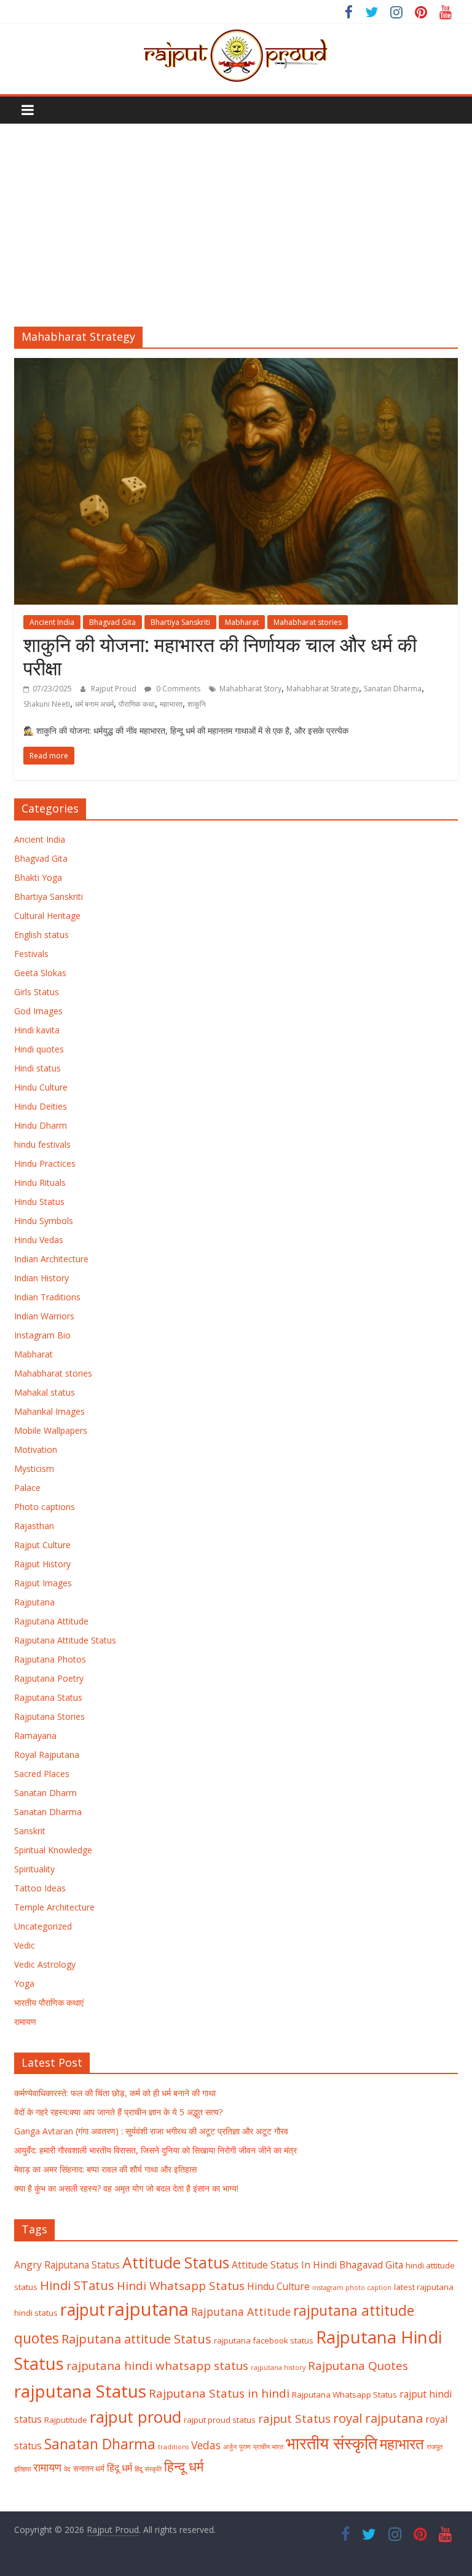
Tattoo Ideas (40, 1888)
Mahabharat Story (250, 689)
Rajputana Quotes (358, 2366)
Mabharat (242, 622)
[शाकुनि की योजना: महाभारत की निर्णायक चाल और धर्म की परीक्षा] (236, 365)
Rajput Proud (115, 689)
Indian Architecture (51, 1259)
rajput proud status (220, 2420)
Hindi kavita (37, 1030)
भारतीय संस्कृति (332, 2443)
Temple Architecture (54, 1907)
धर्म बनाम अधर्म (94, 704)
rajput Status (294, 2419)
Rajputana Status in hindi (219, 2393)
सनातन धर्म (89, 2468)
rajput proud (136, 2417)
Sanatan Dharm (45, 1793)
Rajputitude (66, 2420)
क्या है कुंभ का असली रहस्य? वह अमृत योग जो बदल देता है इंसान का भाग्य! (126, 2188)
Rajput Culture (42, 1545)
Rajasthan (34, 1526)
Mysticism (34, 1469)
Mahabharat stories (308, 622)
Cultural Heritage (47, 916)
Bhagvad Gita (112, 622)
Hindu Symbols (44, 1221)
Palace (27, 1488)
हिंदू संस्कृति (148, 2469)
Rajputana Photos (50, 1659)
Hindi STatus (77, 2285)
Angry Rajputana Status (67, 2265)
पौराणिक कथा (137, 704)
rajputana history (278, 2367)
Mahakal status (45, 1392)
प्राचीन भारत (268, 2447)
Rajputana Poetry (49, 1678)
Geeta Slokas (40, 973)
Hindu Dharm (41, 1125)
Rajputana (34, 1602)
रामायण (25, 2021)
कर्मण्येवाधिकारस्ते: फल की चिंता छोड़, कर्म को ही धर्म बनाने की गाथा (115, 2093)
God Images (38, 1011)
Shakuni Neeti (47, 704)
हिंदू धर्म (120, 2468)
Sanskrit (30, 1831)
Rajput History (42, 1564)
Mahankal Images (49, 1411)
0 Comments (177, 689)
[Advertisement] (236, 216)
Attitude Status (176, 2263)
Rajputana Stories (49, 1716)
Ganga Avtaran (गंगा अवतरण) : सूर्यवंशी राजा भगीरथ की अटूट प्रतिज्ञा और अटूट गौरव (151, 2131)
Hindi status (37, 1068)
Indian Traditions (47, 1297)
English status (41, 935)
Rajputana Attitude (51, 1621)
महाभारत (171, 704)
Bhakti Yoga (38, 877)
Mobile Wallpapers (51, 1430)
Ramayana (35, 1735)
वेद (67, 2469)
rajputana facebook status (264, 2340)
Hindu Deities (41, 1106)
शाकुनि (197, 704)
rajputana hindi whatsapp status (157, 2366)
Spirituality (34, 1869)
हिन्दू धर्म (184, 2466)
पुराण (245, 2447)
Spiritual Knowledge (53, 1850)
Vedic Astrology (45, 1964)
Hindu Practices (45, 1163)
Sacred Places (42, 1774)
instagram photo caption (352, 2288)
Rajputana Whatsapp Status (344, 2395)
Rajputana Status (48, 1697)
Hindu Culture (41, 1087)
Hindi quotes (39, 1049)
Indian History (41, 1278)
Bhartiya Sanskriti (180, 622)
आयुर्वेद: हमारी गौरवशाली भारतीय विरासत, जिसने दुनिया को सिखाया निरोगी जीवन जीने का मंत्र (155, 2150)
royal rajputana (378, 2418)
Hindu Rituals (40, 1183)
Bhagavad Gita (371, 2265)
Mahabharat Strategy (323, 689)
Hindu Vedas (39, 1240)
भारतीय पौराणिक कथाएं (49, 2002)
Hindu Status (39, 1202)
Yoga (24, 1983)
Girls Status (37, 992)
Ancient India (52, 622)
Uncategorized (43, 1926)
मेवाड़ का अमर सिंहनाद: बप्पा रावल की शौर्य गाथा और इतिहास (105, 2169)
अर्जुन (230, 2447)
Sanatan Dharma (393, 689)
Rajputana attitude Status (136, 2339)
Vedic (25, 1945)
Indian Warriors (44, 1316)
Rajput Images (43, 1583)
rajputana (148, 2309)
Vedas (206, 2445)
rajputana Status (80, 2391)
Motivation (36, 1449)
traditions (173, 2447)
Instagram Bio (42, 1335)
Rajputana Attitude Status (65, 1640)
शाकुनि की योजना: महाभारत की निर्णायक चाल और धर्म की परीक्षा (220, 656)
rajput (83, 2310)
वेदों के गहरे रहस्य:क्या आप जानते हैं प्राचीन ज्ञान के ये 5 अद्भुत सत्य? (118, 2112)
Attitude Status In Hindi (284, 2265)
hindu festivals (42, 1144)
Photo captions (45, 1507)
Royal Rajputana (47, 1755)
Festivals (31, 954)
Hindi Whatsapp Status (181, 2286)
